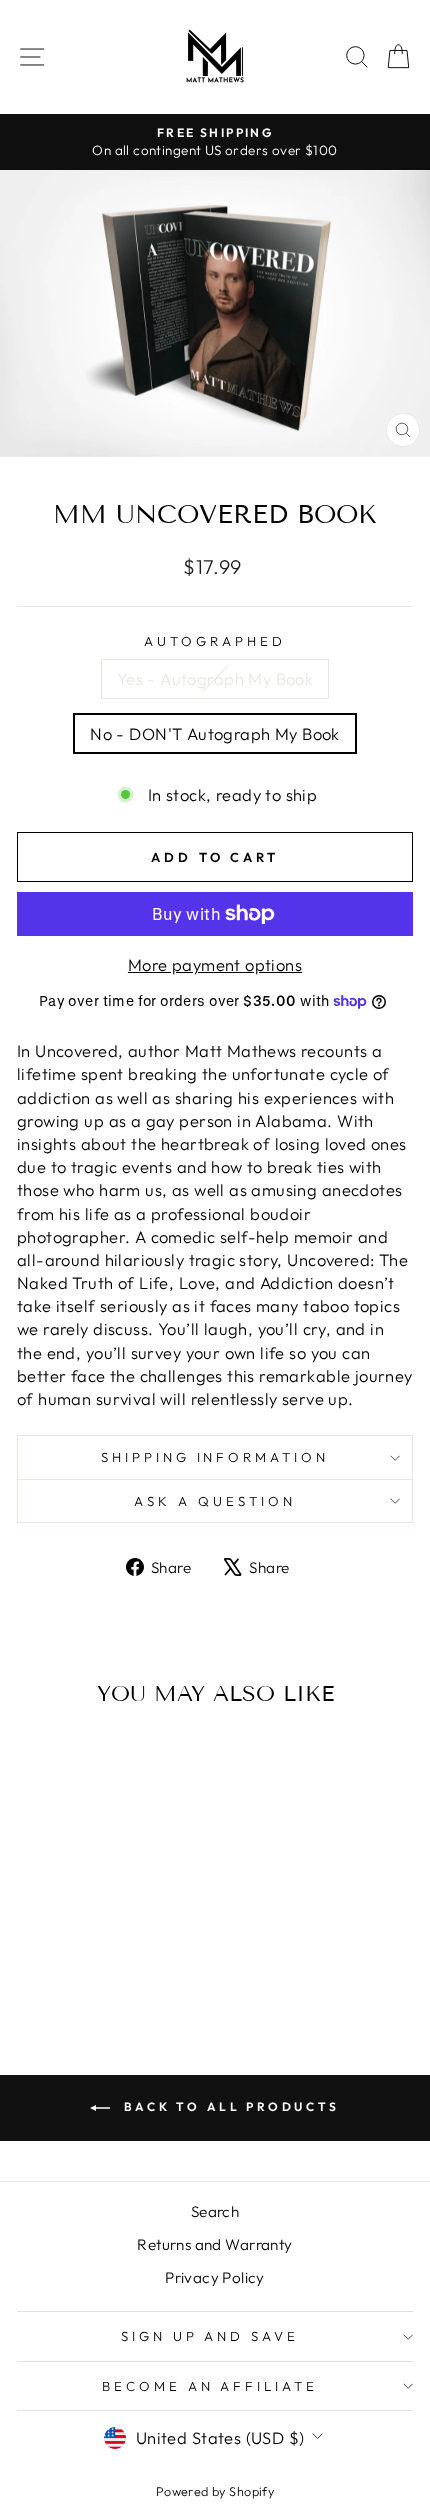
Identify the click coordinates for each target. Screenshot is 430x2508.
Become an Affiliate (210, 2386)
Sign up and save (210, 2336)
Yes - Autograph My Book (215, 678)
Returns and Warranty (214, 2244)
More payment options (215, 964)
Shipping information (215, 1457)
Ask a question (215, 1501)
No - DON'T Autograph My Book (215, 733)
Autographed (215, 641)
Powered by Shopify (215, 2491)
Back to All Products (229, 2106)
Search (215, 2211)
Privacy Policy (215, 2277)
